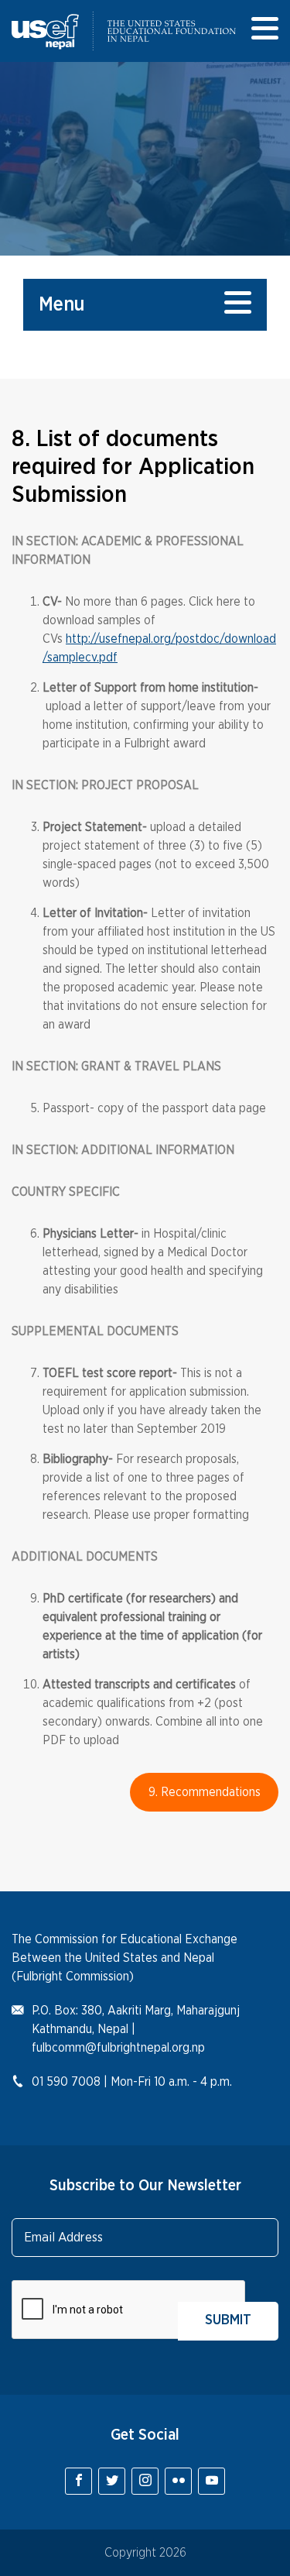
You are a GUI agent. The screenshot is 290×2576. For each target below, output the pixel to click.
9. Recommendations (205, 1792)
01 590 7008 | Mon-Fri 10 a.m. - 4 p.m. (132, 2082)
